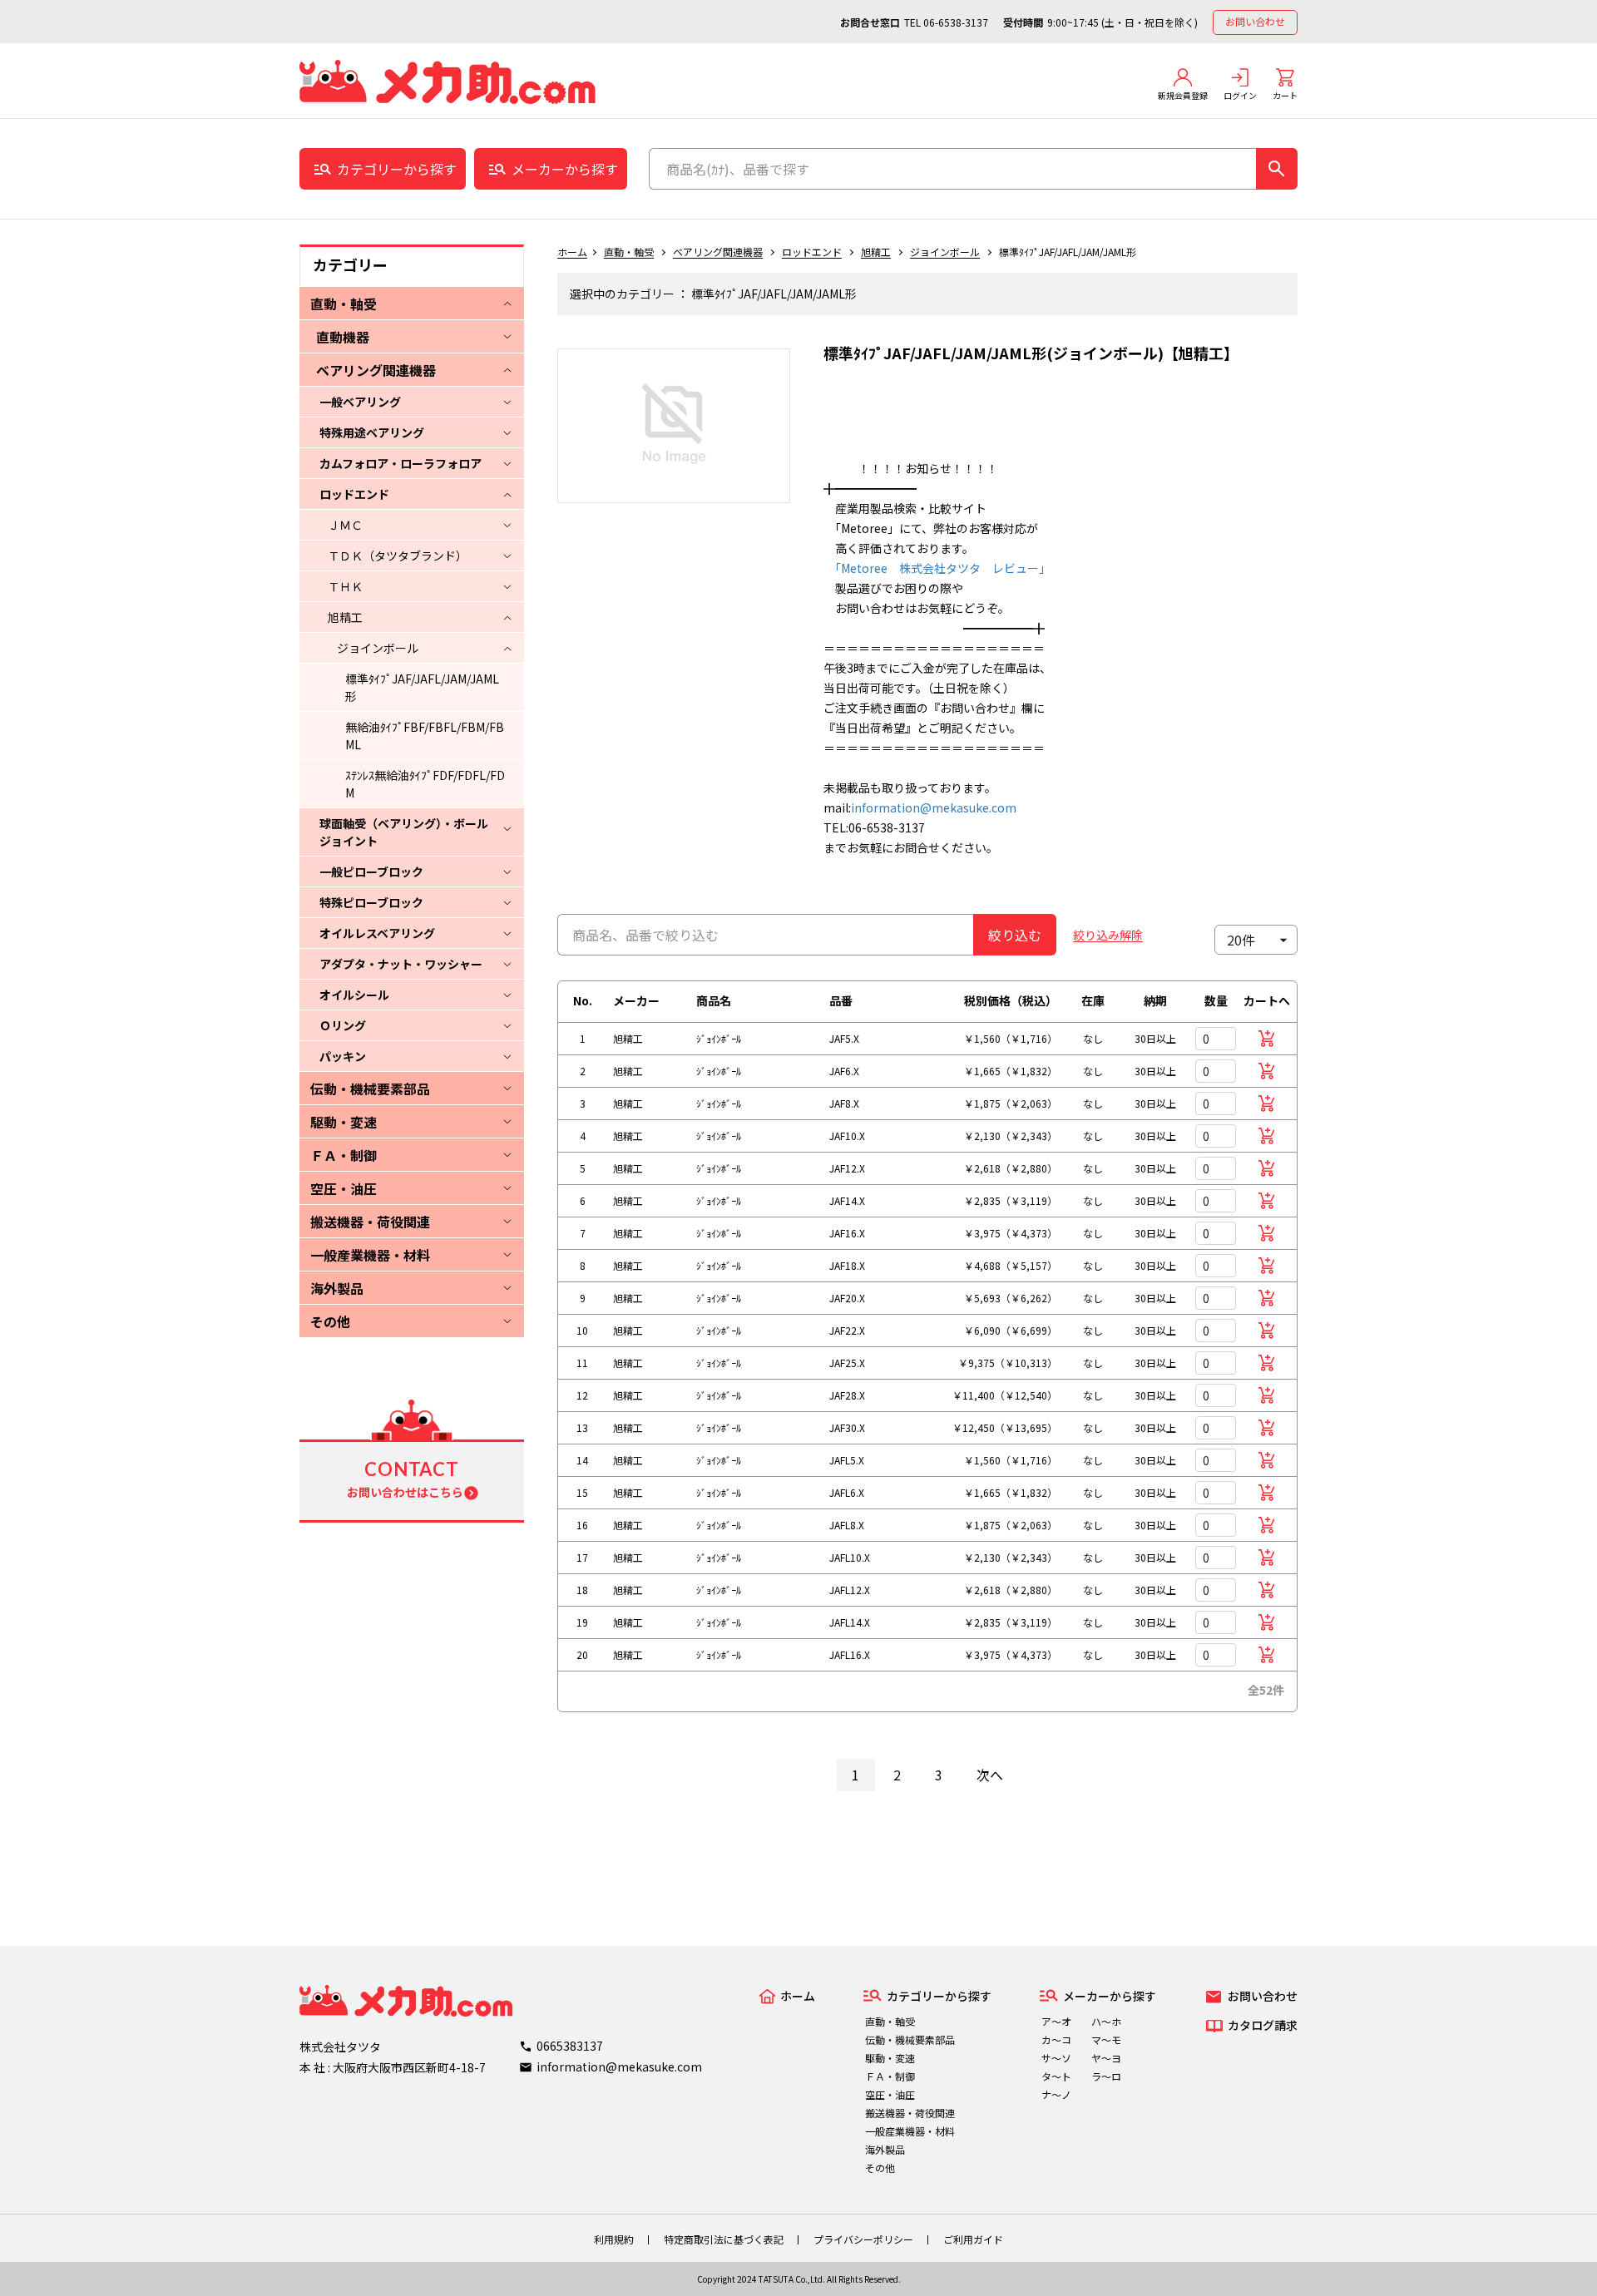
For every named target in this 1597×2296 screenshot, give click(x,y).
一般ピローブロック (371, 871)
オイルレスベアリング (377, 933)
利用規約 (614, 2239)
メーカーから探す (565, 169)
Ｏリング (343, 1025)
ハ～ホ (1106, 2021)
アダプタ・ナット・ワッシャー (401, 964)
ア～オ (1056, 2021)
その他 (330, 1321)
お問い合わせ (1255, 21)
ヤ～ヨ (1106, 2058)
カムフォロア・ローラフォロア (400, 463)
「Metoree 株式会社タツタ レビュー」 (937, 568)
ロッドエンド (354, 494)
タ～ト (1056, 2076)
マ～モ (1106, 2039)
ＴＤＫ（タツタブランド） (398, 555)
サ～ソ (1056, 2058)
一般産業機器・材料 (370, 1255)
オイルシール (354, 995)
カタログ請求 (1263, 2025)
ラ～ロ (1106, 2076)
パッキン (343, 1056)
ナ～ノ (1056, 2094)
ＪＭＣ (345, 525)
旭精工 (345, 617)
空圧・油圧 (344, 1188)
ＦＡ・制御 (344, 1155)
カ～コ (1056, 2039)
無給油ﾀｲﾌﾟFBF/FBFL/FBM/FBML (425, 736)
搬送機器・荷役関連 (370, 1222)
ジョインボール (378, 648)
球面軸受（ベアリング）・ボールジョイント (404, 832)
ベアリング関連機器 (376, 370)
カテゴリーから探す (397, 169)
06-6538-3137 (956, 22)
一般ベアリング (360, 402)
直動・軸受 (344, 304)
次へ (990, 1775)
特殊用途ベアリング (372, 432)
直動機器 (343, 337)
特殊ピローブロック (371, 902)
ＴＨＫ (345, 586)
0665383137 (570, 2046)
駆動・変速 (344, 1122)
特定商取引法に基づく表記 (724, 2239)
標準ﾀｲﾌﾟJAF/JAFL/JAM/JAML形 (422, 687)
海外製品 (337, 1288)
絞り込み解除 (1108, 935)
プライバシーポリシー (863, 2239)
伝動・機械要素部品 (370, 1089)
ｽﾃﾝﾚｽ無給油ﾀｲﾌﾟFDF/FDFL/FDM (425, 784)
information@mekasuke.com (934, 807)
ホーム (572, 252)
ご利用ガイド (973, 2239)
